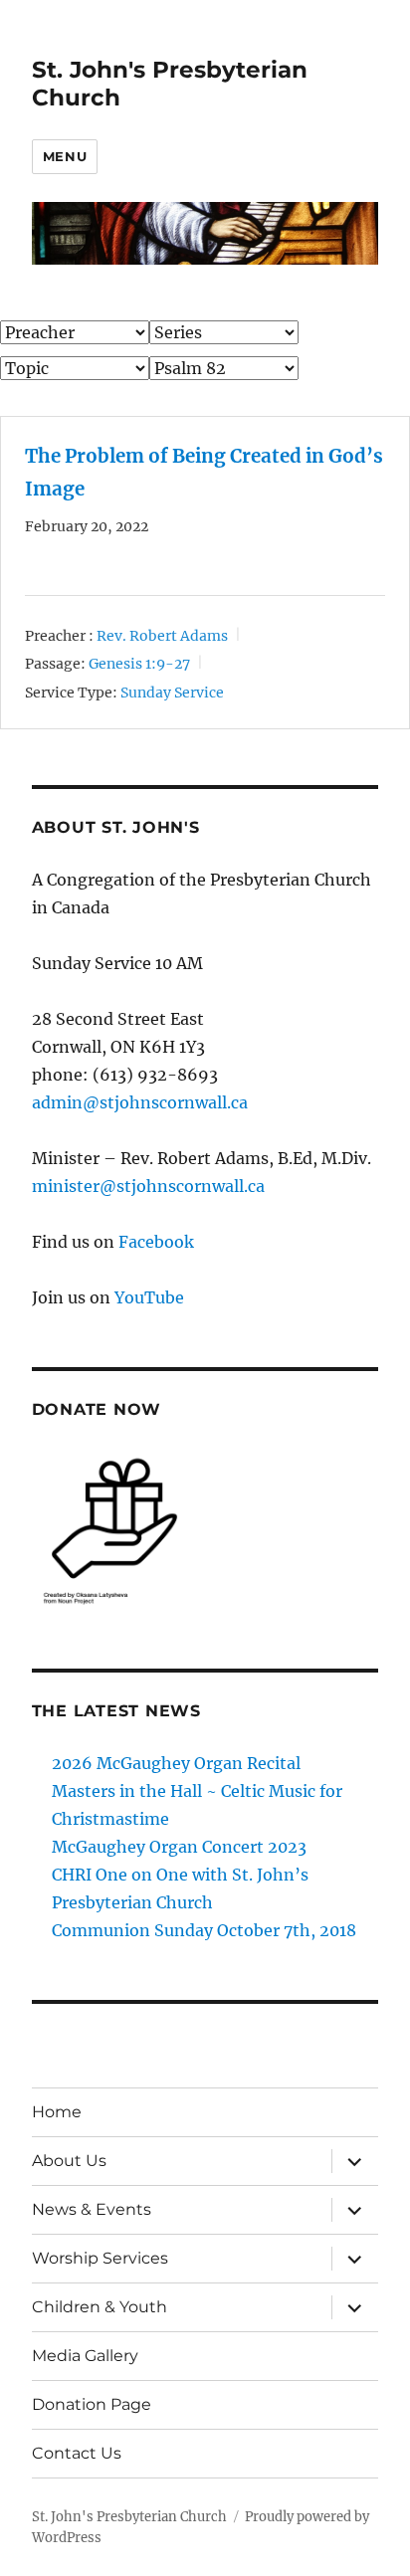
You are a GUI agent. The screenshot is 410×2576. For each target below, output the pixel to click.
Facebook (156, 1242)
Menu (65, 156)
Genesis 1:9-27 (139, 664)
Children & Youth (100, 2307)
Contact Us (77, 2453)
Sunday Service (172, 692)
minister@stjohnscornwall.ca (148, 1186)
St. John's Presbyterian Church (129, 2517)
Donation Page (92, 2404)
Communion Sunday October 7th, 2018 (204, 1930)
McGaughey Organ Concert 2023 (179, 1847)
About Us (69, 2161)
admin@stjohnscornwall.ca (140, 1102)
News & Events (92, 2209)
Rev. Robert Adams (162, 636)
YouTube (149, 1297)
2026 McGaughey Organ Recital (176, 1763)
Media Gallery (85, 2356)
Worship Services (100, 2258)
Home (57, 2112)
